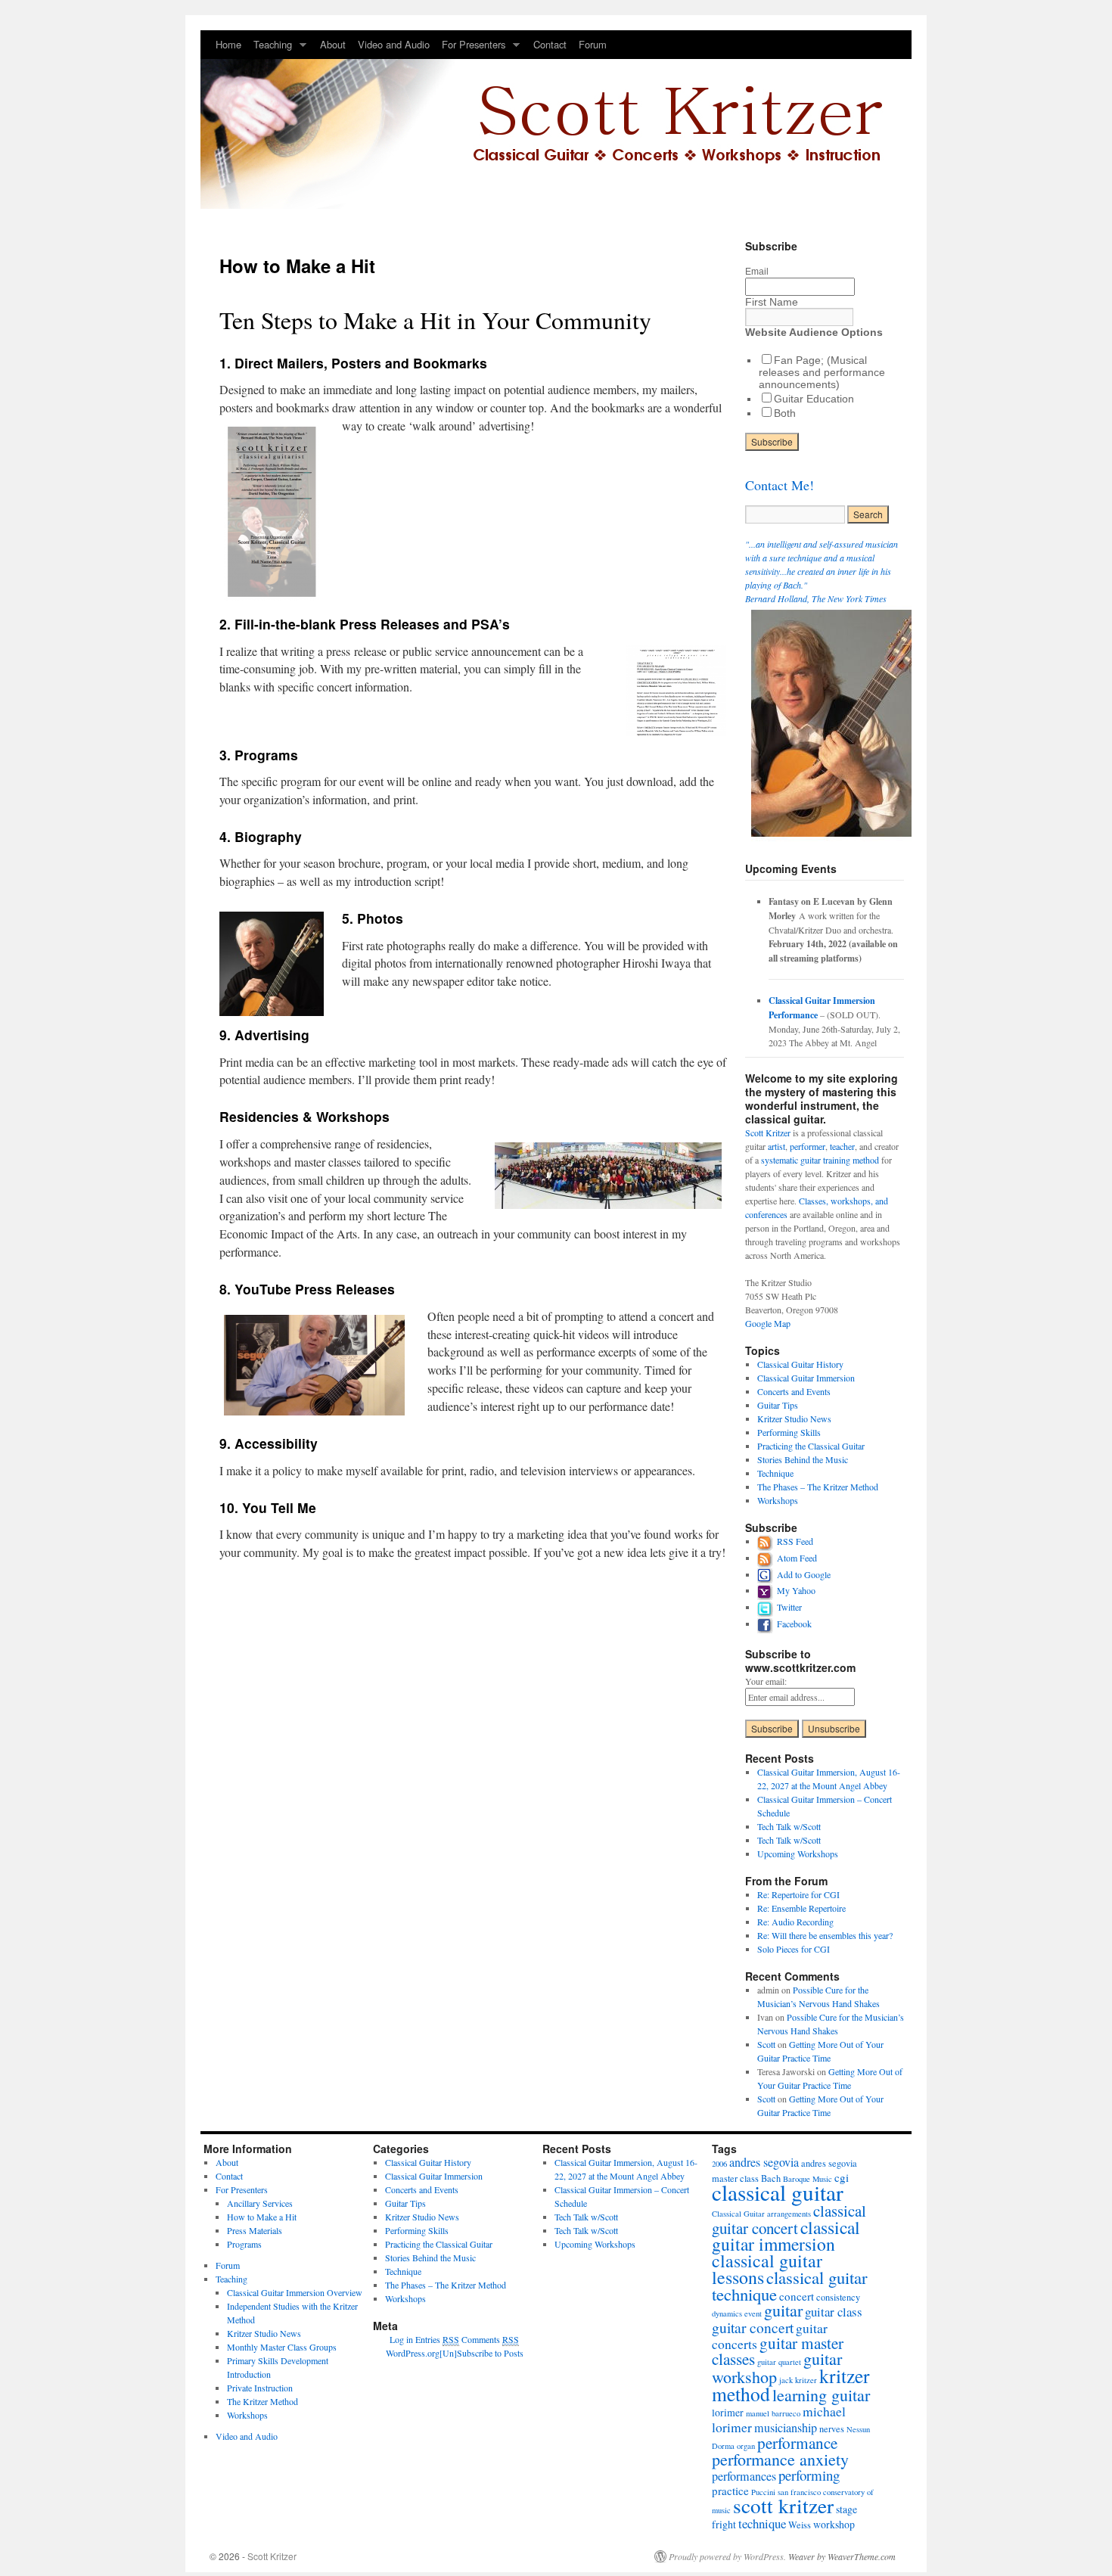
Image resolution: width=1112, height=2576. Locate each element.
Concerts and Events (794, 1391)
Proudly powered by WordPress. (727, 2556)
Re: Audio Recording (795, 1922)
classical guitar (778, 2192)
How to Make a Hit (262, 2217)
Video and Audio (394, 44)
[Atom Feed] (767, 1558)
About (333, 44)
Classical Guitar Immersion (806, 1378)
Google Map (768, 1323)
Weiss (800, 2525)
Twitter (789, 1607)
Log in (401, 2339)
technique (762, 2523)
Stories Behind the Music (803, 1459)
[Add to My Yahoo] (767, 1590)
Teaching (270, 48)
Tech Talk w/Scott (789, 1826)
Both (785, 413)
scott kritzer (783, 2505)
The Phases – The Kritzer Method (818, 1487)
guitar (783, 2310)
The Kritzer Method (262, 2401)
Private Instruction (260, 2388)
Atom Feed (797, 1558)
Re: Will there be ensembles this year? (825, 1935)
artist (777, 1146)
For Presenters (471, 48)
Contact (550, 44)
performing (809, 2475)
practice (730, 2491)
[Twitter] (767, 1607)
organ (746, 2446)
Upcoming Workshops (798, 1854)
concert (797, 2296)
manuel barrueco (773, 2413)
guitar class (834, 2312)
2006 (719, 2164)
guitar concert (753, 2327)
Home (228, 44)
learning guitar (821, 2395)
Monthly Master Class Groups (282, 2347)
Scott (766, 2044)
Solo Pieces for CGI (794, 1949)
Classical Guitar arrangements (761, 2214)
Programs (244, 2244)
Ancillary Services (260, 2203)
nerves (832, 2428)
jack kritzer (798, 2380)
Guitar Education (814, 399)
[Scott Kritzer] (556, 120)
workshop (834, 2524)
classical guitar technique (790, 2285)
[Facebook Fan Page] (767, 1624)
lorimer (728, 2412)
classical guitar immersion (786, 2236)
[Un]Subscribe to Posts (481, 2353)
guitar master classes (778, 2351)
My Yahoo (796, 1590)
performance (797, 2443)
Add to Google (804, 1574)
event (753, 2313)
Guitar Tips (778, 1405)
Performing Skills (789, 1432)
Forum (593, 44)
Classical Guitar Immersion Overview (295, 2292)
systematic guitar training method (820, 1160)
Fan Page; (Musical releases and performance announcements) (822, 372)
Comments (490, 2339)
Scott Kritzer (768, 1133)
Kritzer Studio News (794, 1419)
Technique (775, 1473)
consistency (838, 2297)
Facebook (794, 1624)
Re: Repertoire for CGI (798, 1894)
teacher (842, 1146)
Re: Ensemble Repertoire (801, 1908)
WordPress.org (413, 2353)
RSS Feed (795, 1541)
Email (757, 271)
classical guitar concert (789, 2219)
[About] (835, 841)
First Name (772, 302)
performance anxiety (780, 2459)
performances (744, 2476)
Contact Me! (780, 485)
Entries (437, 2339)
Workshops (778, 1500)
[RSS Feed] (767, 1541)
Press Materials (255, 2230)
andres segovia (764, 2162)
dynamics (727, 2313)
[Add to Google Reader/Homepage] (767, 1574)
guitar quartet (779, 2362)
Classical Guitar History (800, 1364)
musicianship (786, 2428)
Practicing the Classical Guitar (811, 1446)
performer (808, 1146)
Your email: (766, 1681)
